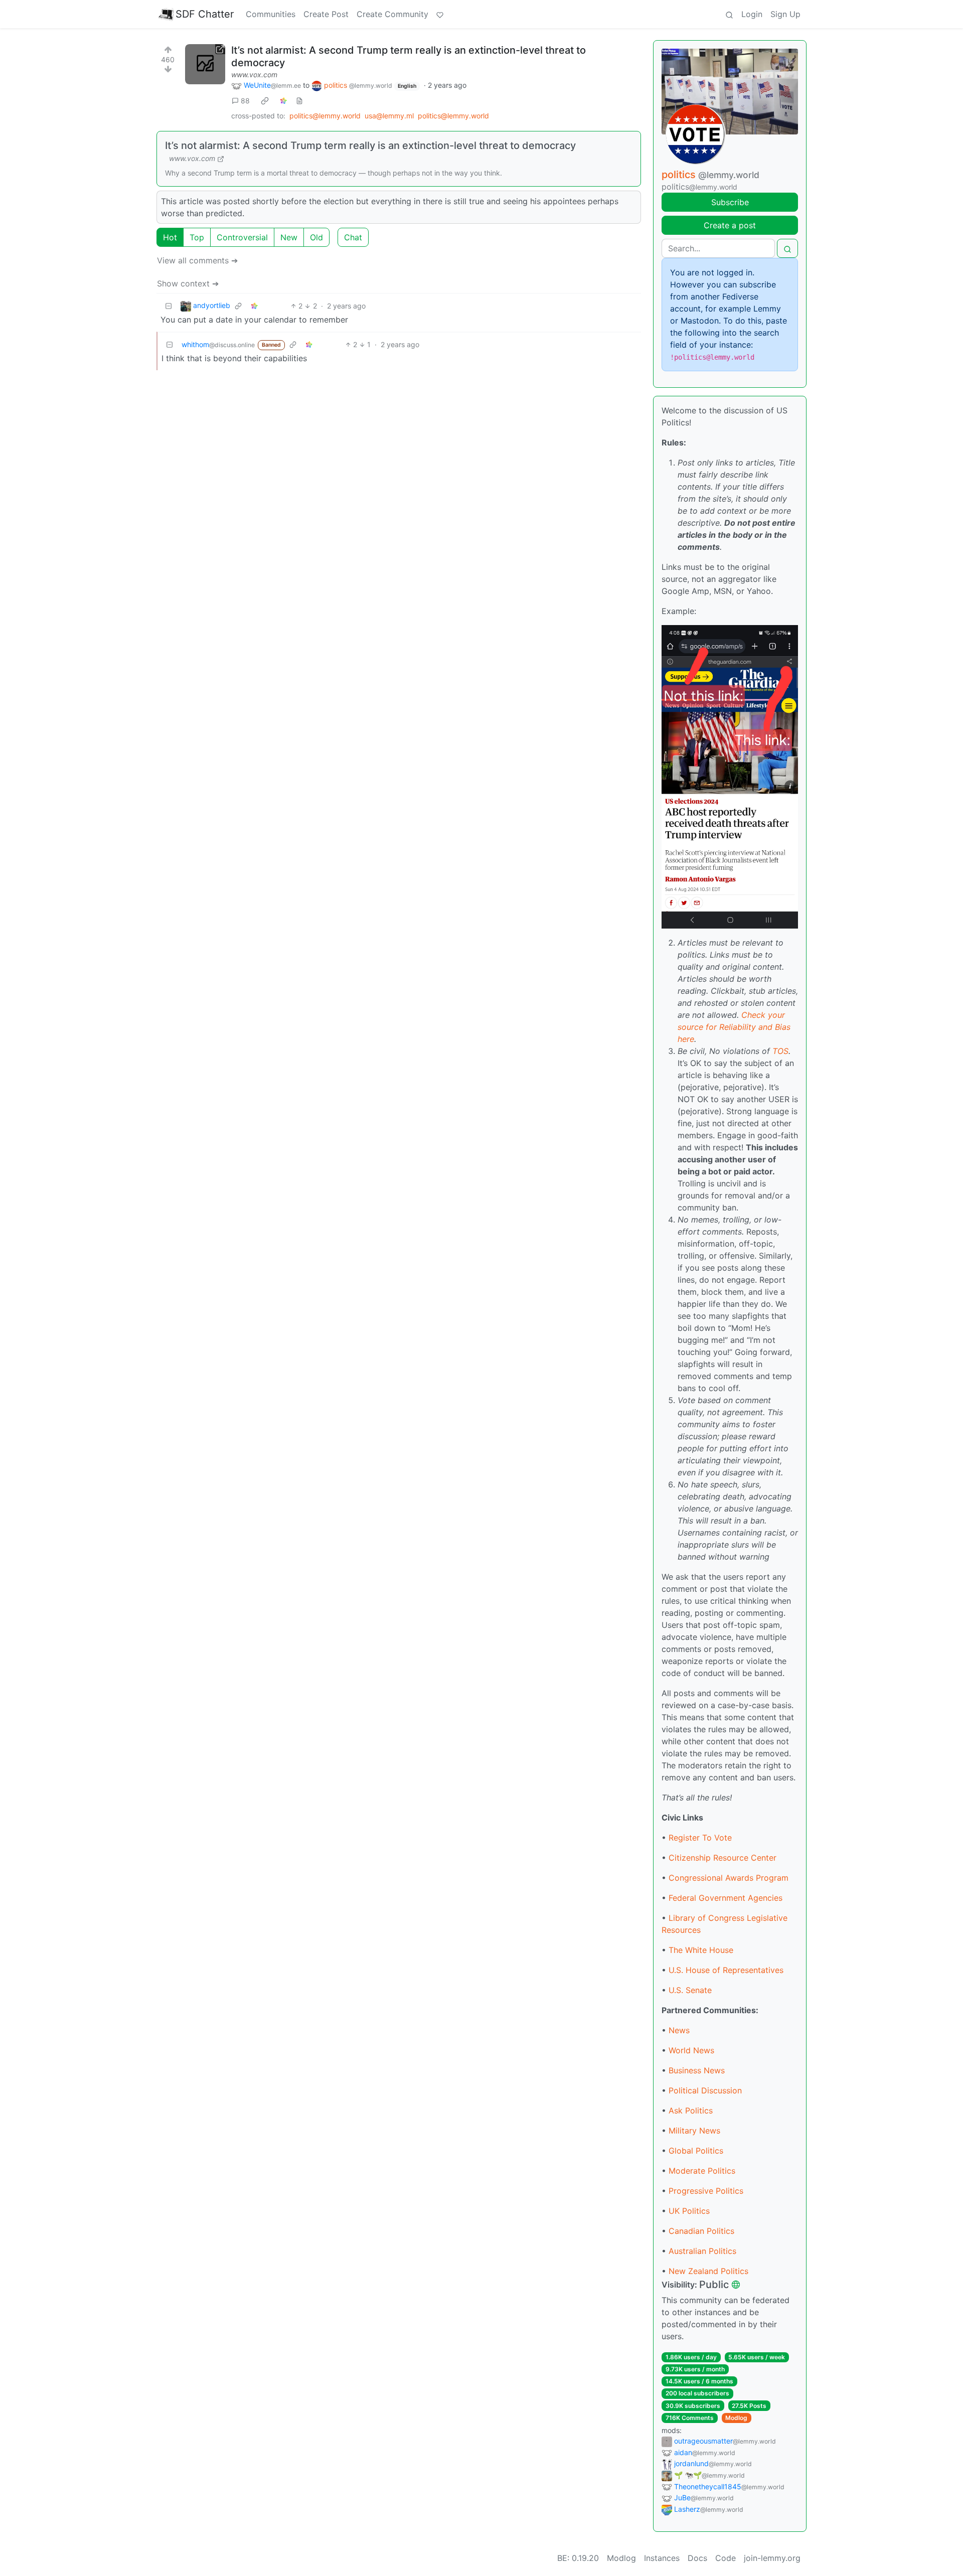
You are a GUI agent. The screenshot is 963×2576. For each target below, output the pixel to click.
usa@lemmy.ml (389, 116)
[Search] (729, 14)
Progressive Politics (706, 2191)
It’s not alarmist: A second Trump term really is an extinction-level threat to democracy (370, 145)
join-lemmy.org (772, 2558)
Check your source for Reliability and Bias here (734, 1027)
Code (726, 2558)
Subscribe (730, 202)
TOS (780, 1051)
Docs (697, 2558)
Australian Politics (702, 2251)
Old (316, 237)
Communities (271, 14)
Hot (170, 237)
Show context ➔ (188, 283)
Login (752, 14)
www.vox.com (254, 74)
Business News (697, 2070)
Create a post (730, 225)
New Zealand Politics (708, 2271)
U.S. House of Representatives (726, 1970)
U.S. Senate (690, 1990)
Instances (662, 2558)
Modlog (736, 2418)
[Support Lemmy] (440, 14)
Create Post (326, 14)
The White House (701, 1950)
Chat (353, 237)
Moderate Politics (702, 2171)
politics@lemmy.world (325, 116)
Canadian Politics (701, 2231)
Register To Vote (700, 1838)
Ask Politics (691, 2110)
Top (197, 237)
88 (245, 101)
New (289, 237)
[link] (265, 101)
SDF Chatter (205, 14)
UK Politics (689, 2211)
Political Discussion (705, 2090)
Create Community (392, 14)
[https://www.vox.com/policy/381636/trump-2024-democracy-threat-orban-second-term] (205, 64)
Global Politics (696, 2151)
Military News (694, 2131)
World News (691, 2050)
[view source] (299, 101)
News (679, 2030)
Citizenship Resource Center (723, 1858)
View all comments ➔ (197, 260)
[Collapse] (169, 306)
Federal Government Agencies (726, 1898)
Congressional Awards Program (729, 1878)
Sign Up (785, 14)
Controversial (242, 237)
